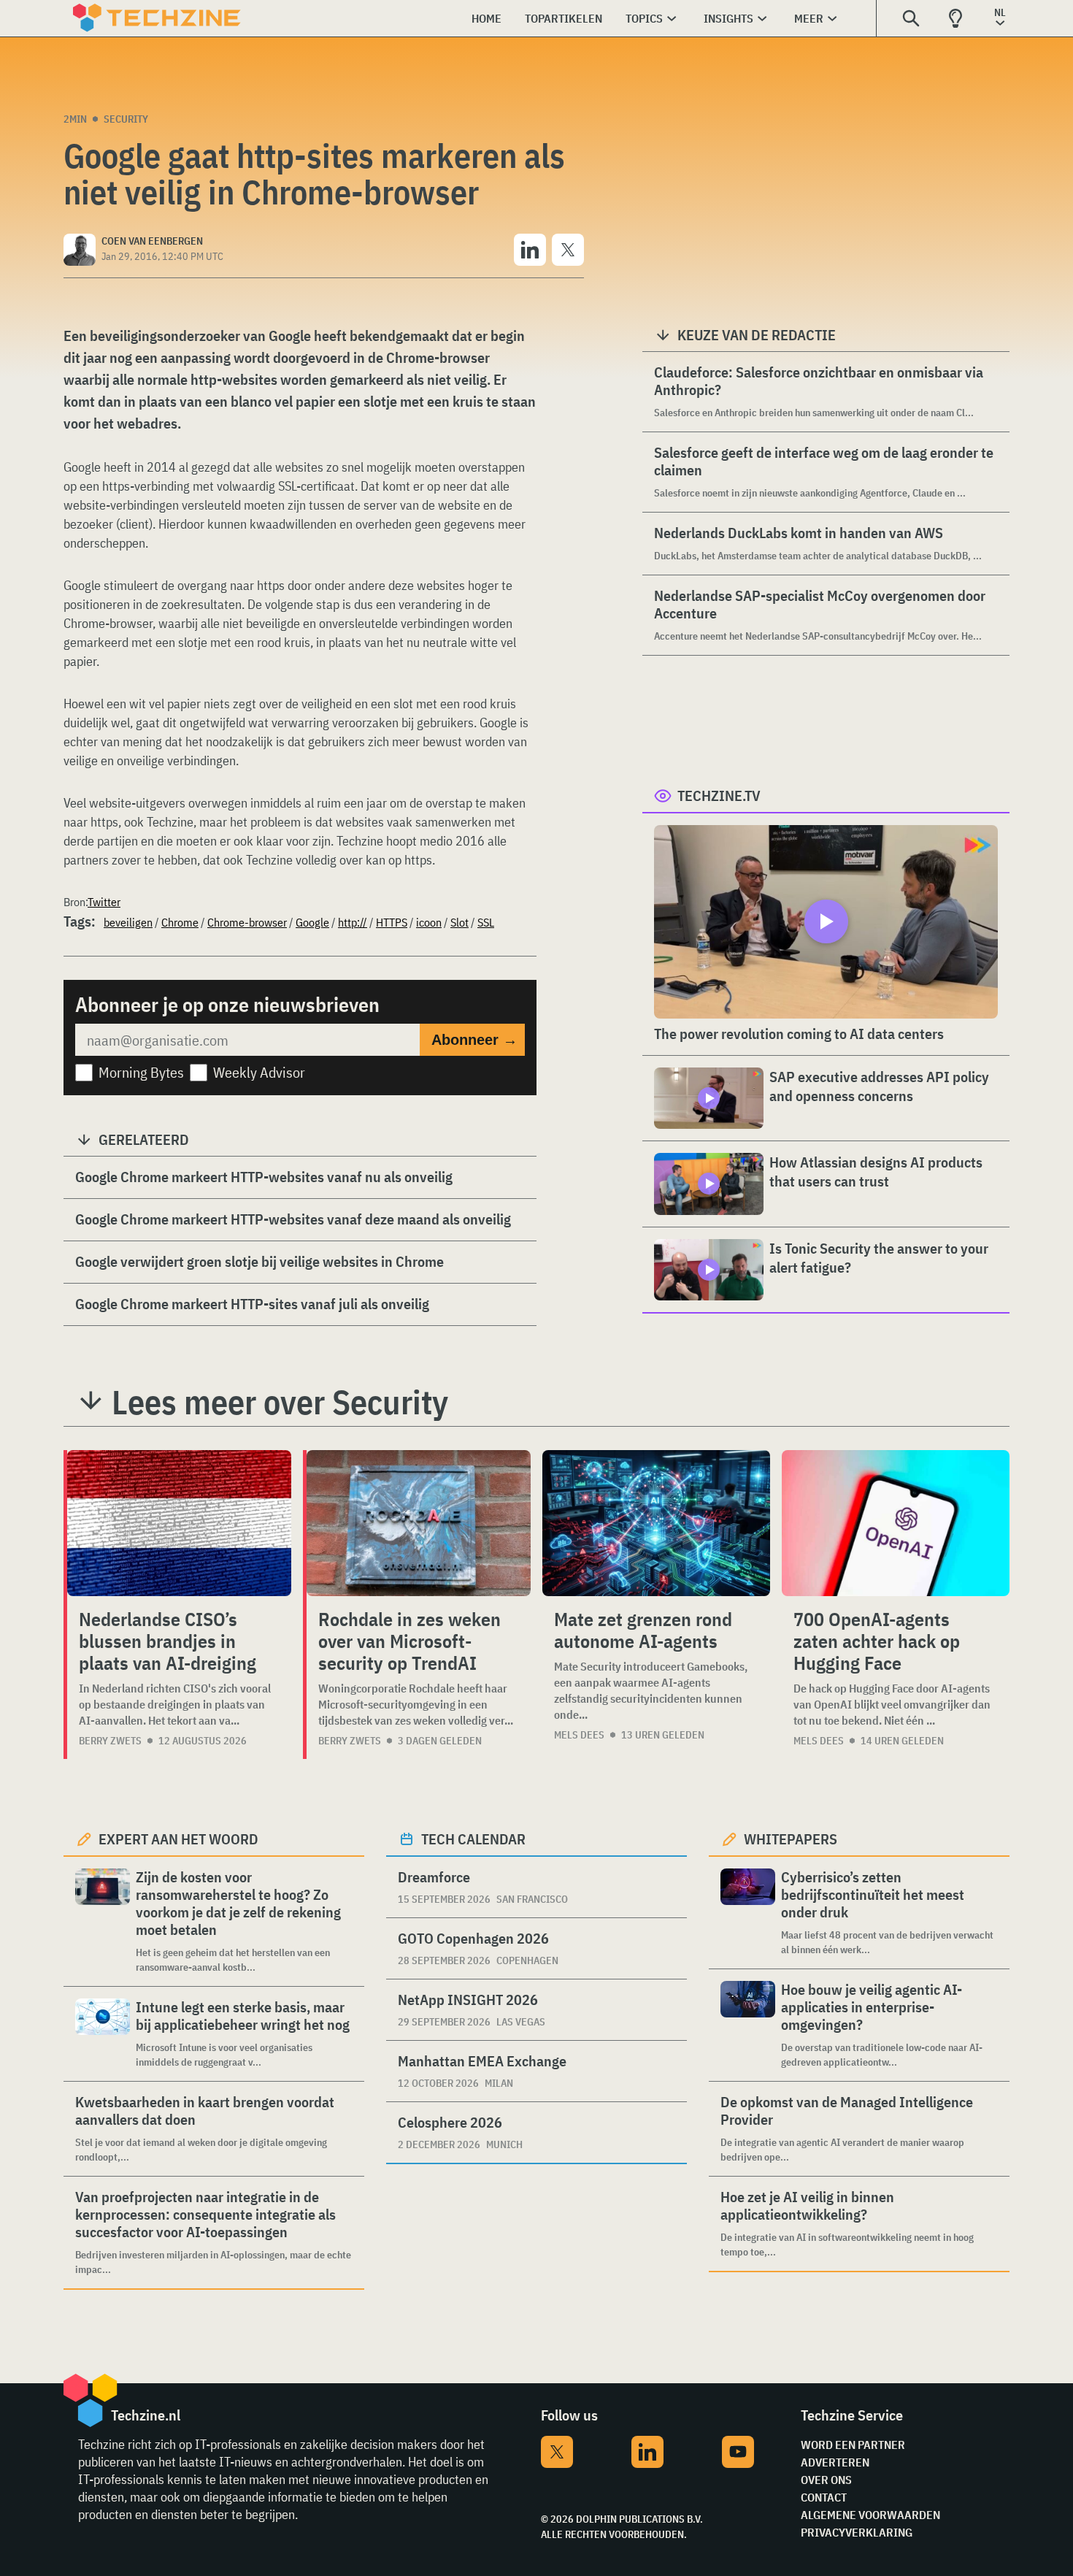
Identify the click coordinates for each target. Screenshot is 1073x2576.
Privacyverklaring (857, 2532)
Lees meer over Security (280, 1402)
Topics (644, 18)
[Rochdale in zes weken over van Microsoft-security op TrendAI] (419, 1523)
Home (486, 18)
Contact (824, 2497)
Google (312, 922)
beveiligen (128, 922)
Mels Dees (579, 1735)
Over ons (826, 2480)
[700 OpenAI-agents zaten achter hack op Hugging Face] (896, 1523)
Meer (809, 18)
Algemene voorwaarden (870, 2515)
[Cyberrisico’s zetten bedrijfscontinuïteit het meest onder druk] (748, 1913)
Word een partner (853, 2445)
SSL (486, 922)
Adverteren (835, 2462)
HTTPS (392, 922)
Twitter (104, 902)
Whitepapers (791, 1839)
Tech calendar (473, 1839)
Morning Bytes (141, 1072)
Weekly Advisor (259, 1072)
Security (126, 119)
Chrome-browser (247, 922)
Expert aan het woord (178, 1839)
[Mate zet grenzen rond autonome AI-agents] (656, 1523)
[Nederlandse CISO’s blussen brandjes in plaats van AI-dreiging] (179, 1523)
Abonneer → (474, 1040)
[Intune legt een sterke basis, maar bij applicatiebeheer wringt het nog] (103, 2034)
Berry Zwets (110, 1741)
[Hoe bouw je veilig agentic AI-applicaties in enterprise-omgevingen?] (748, 2025)
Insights (728, 18)
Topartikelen (564, 18)
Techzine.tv (719, 796)
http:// (353, 922)
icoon (429, 922)
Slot (459, 922)
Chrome (180, 922)
